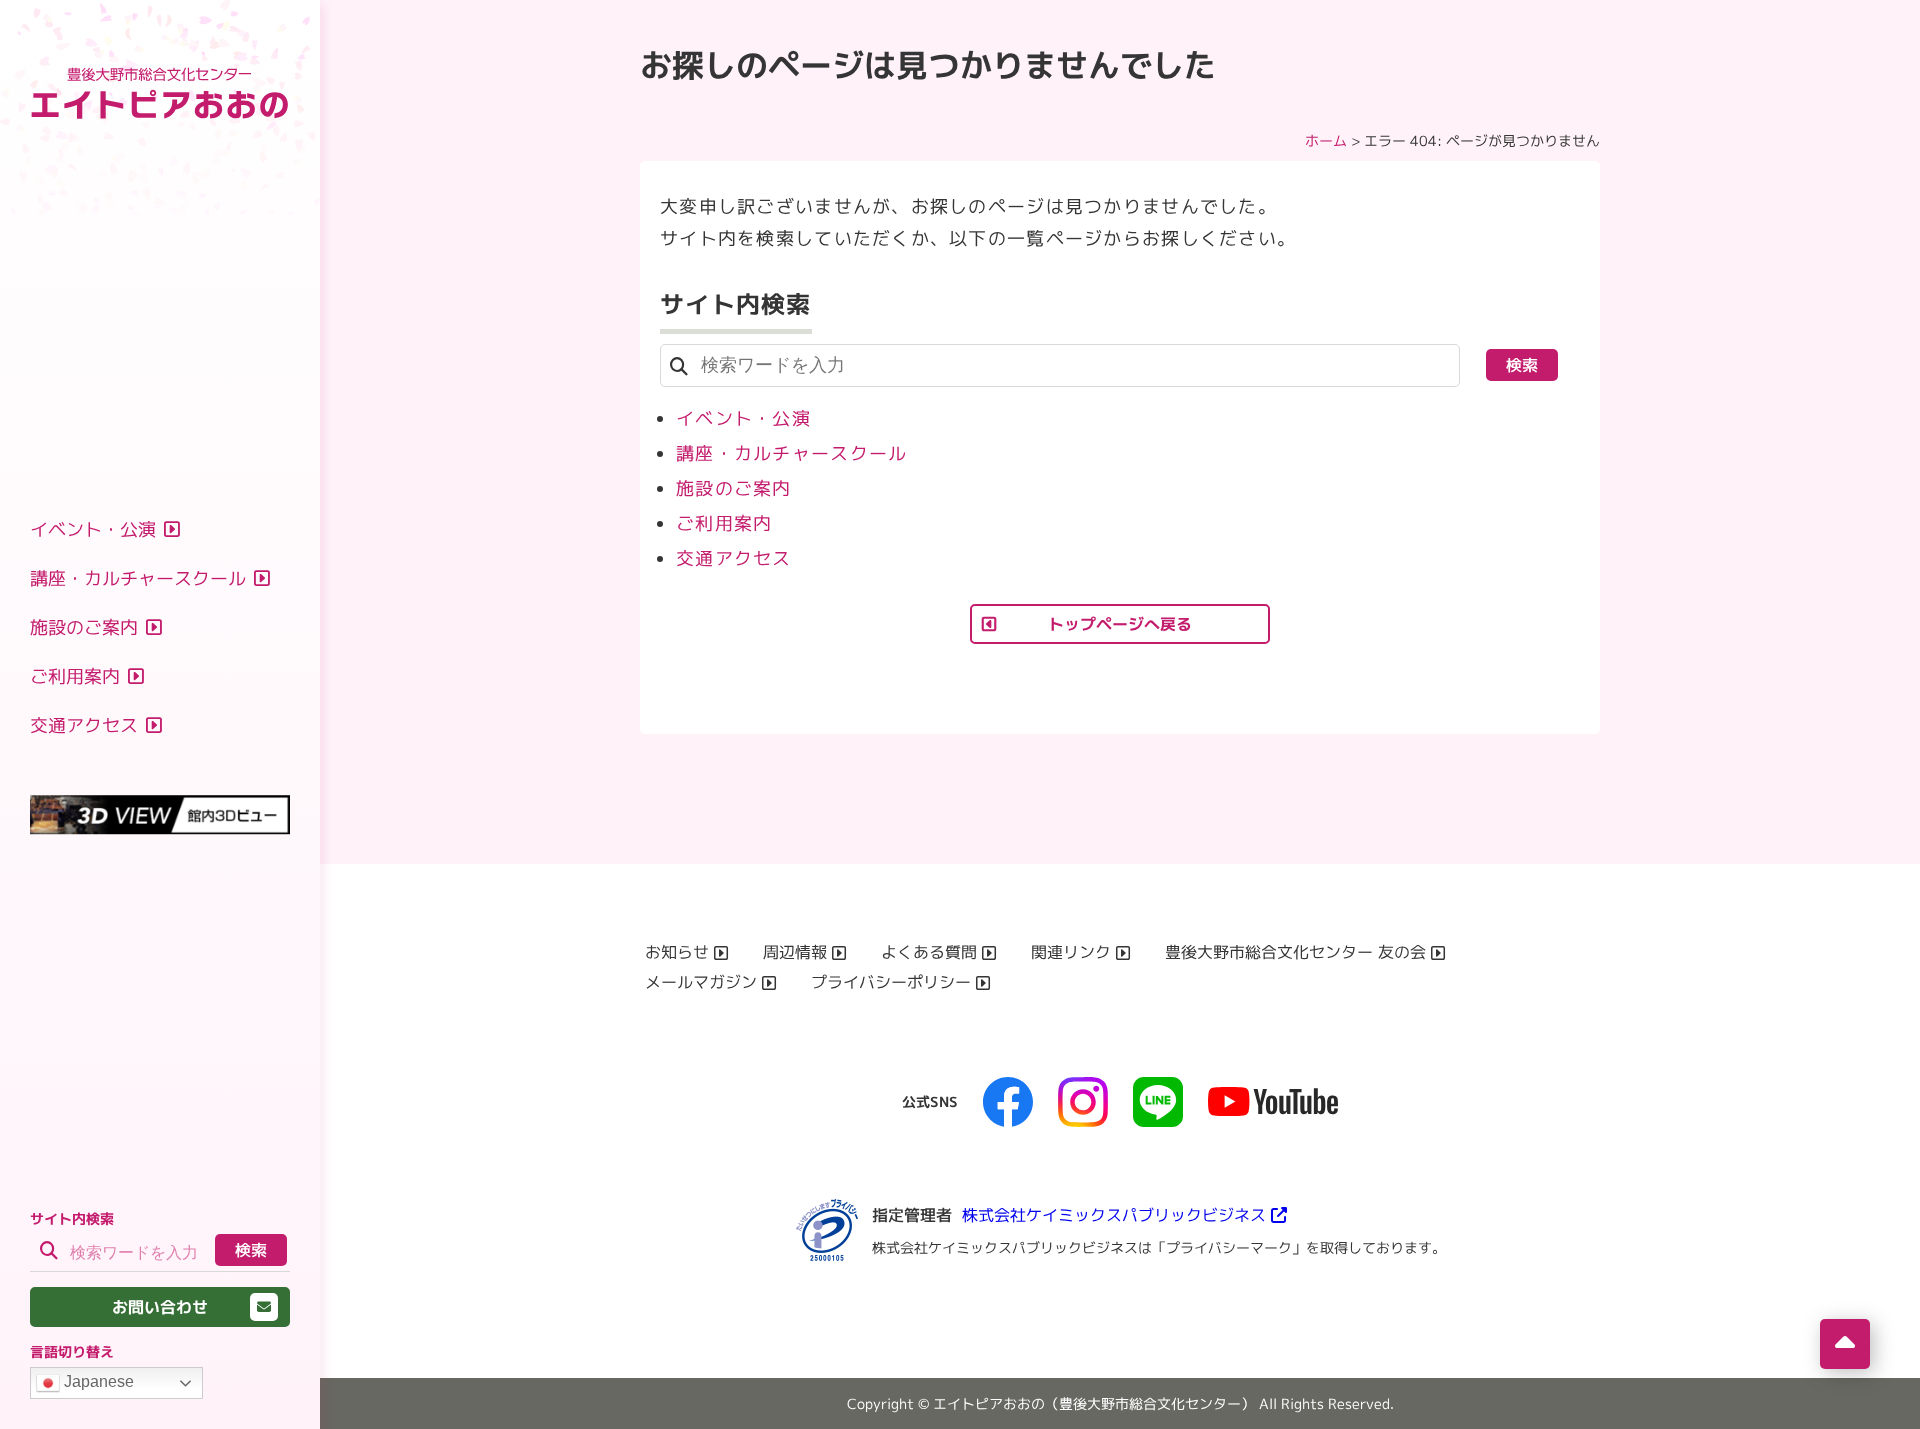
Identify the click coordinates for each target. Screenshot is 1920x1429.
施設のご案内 (734, 488)
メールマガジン (701, 982)
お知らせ (677, 952)
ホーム (1326, 140)
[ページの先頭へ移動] (1845, 1344)
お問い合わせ (160, 1307)
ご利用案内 (724, 523)
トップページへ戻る (1120, 624)
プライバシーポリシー (891, 982)
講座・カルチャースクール (791, 453)
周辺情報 (795, 952)
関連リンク (1071, 952)
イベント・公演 (743, 418)
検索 (251, 1250)
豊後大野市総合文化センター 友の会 (1295, 952)
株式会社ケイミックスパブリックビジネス (1114, 1215)
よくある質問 (929, 952)
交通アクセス (734, 558)
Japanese (97, 1381)
